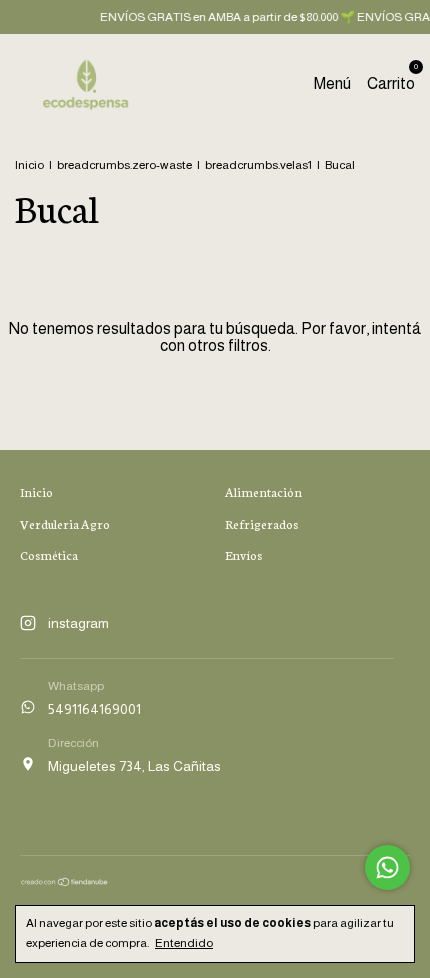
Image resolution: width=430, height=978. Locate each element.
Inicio (29, 165)
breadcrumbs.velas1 (258, 165)
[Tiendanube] (65, 882)
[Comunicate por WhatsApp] (387, 867)
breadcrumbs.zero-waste (124, 165)
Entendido (184, 943)
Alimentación (263, 491)
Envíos (243, 554)
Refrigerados (261, 523)
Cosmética (49, 554)
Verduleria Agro (65, 523)
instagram (78, 623)
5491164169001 (94, 709)
